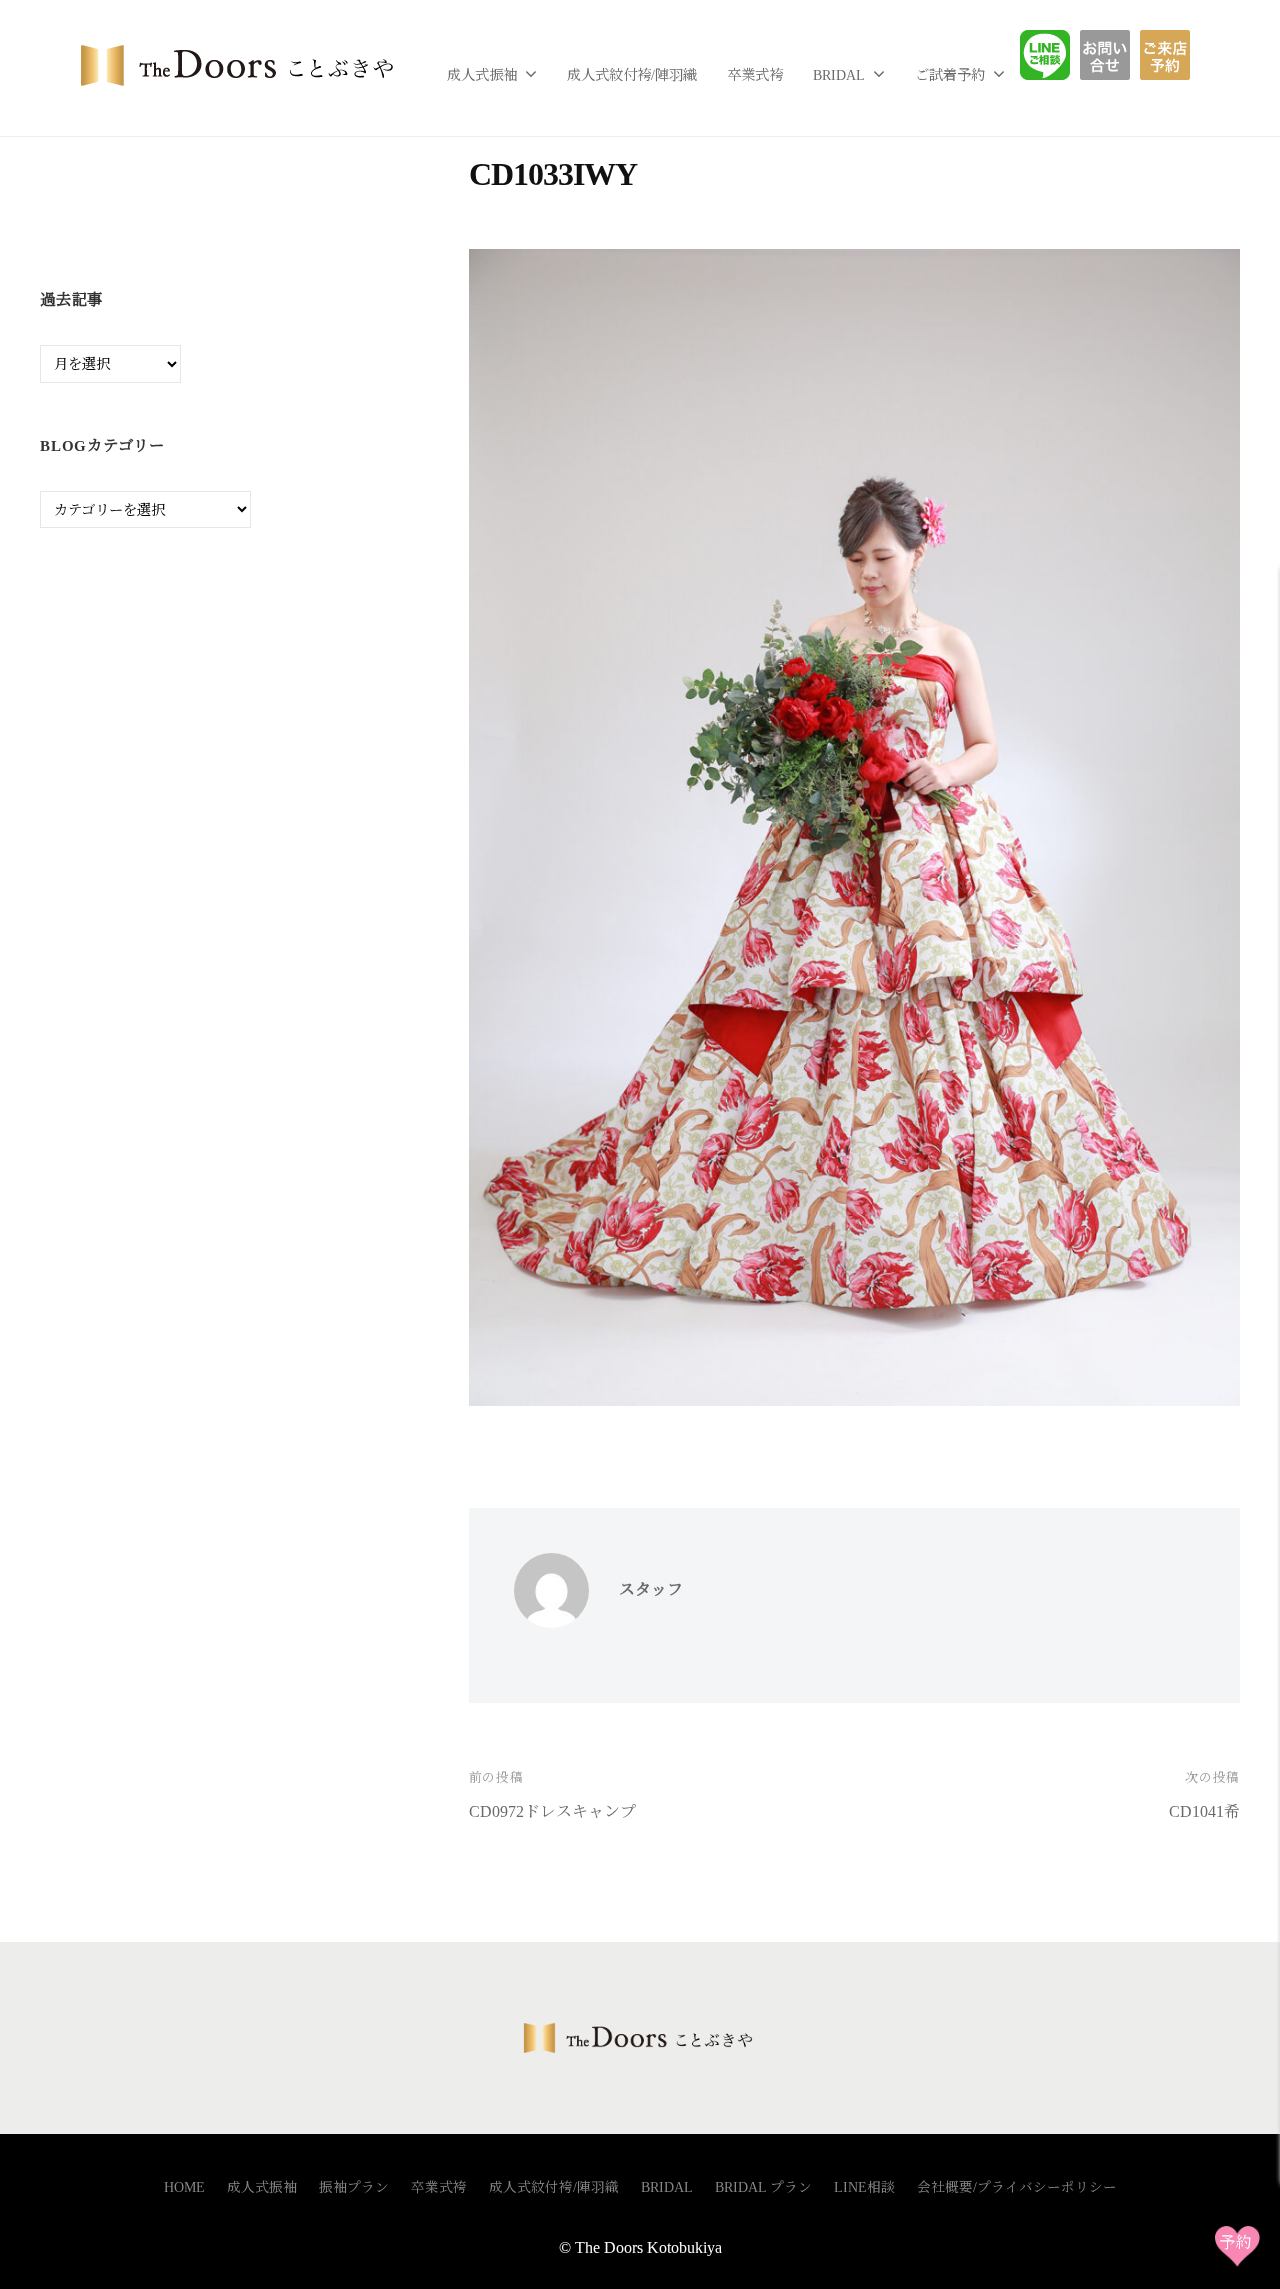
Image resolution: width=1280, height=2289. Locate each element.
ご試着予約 (950, 75)
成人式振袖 (482, 75)
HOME (184, 2187)
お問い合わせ (1120, 55)
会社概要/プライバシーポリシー (1017, 2187)
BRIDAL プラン (763, 2187)
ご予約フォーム (1172, 55)
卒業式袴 (755, 75)
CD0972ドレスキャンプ (552, 1811)
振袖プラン (354, 2187)
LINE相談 (1060, 55)
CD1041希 (1204, 1811)
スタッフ (651, 1589)
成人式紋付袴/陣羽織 (632, 75)
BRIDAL (839, 75)
